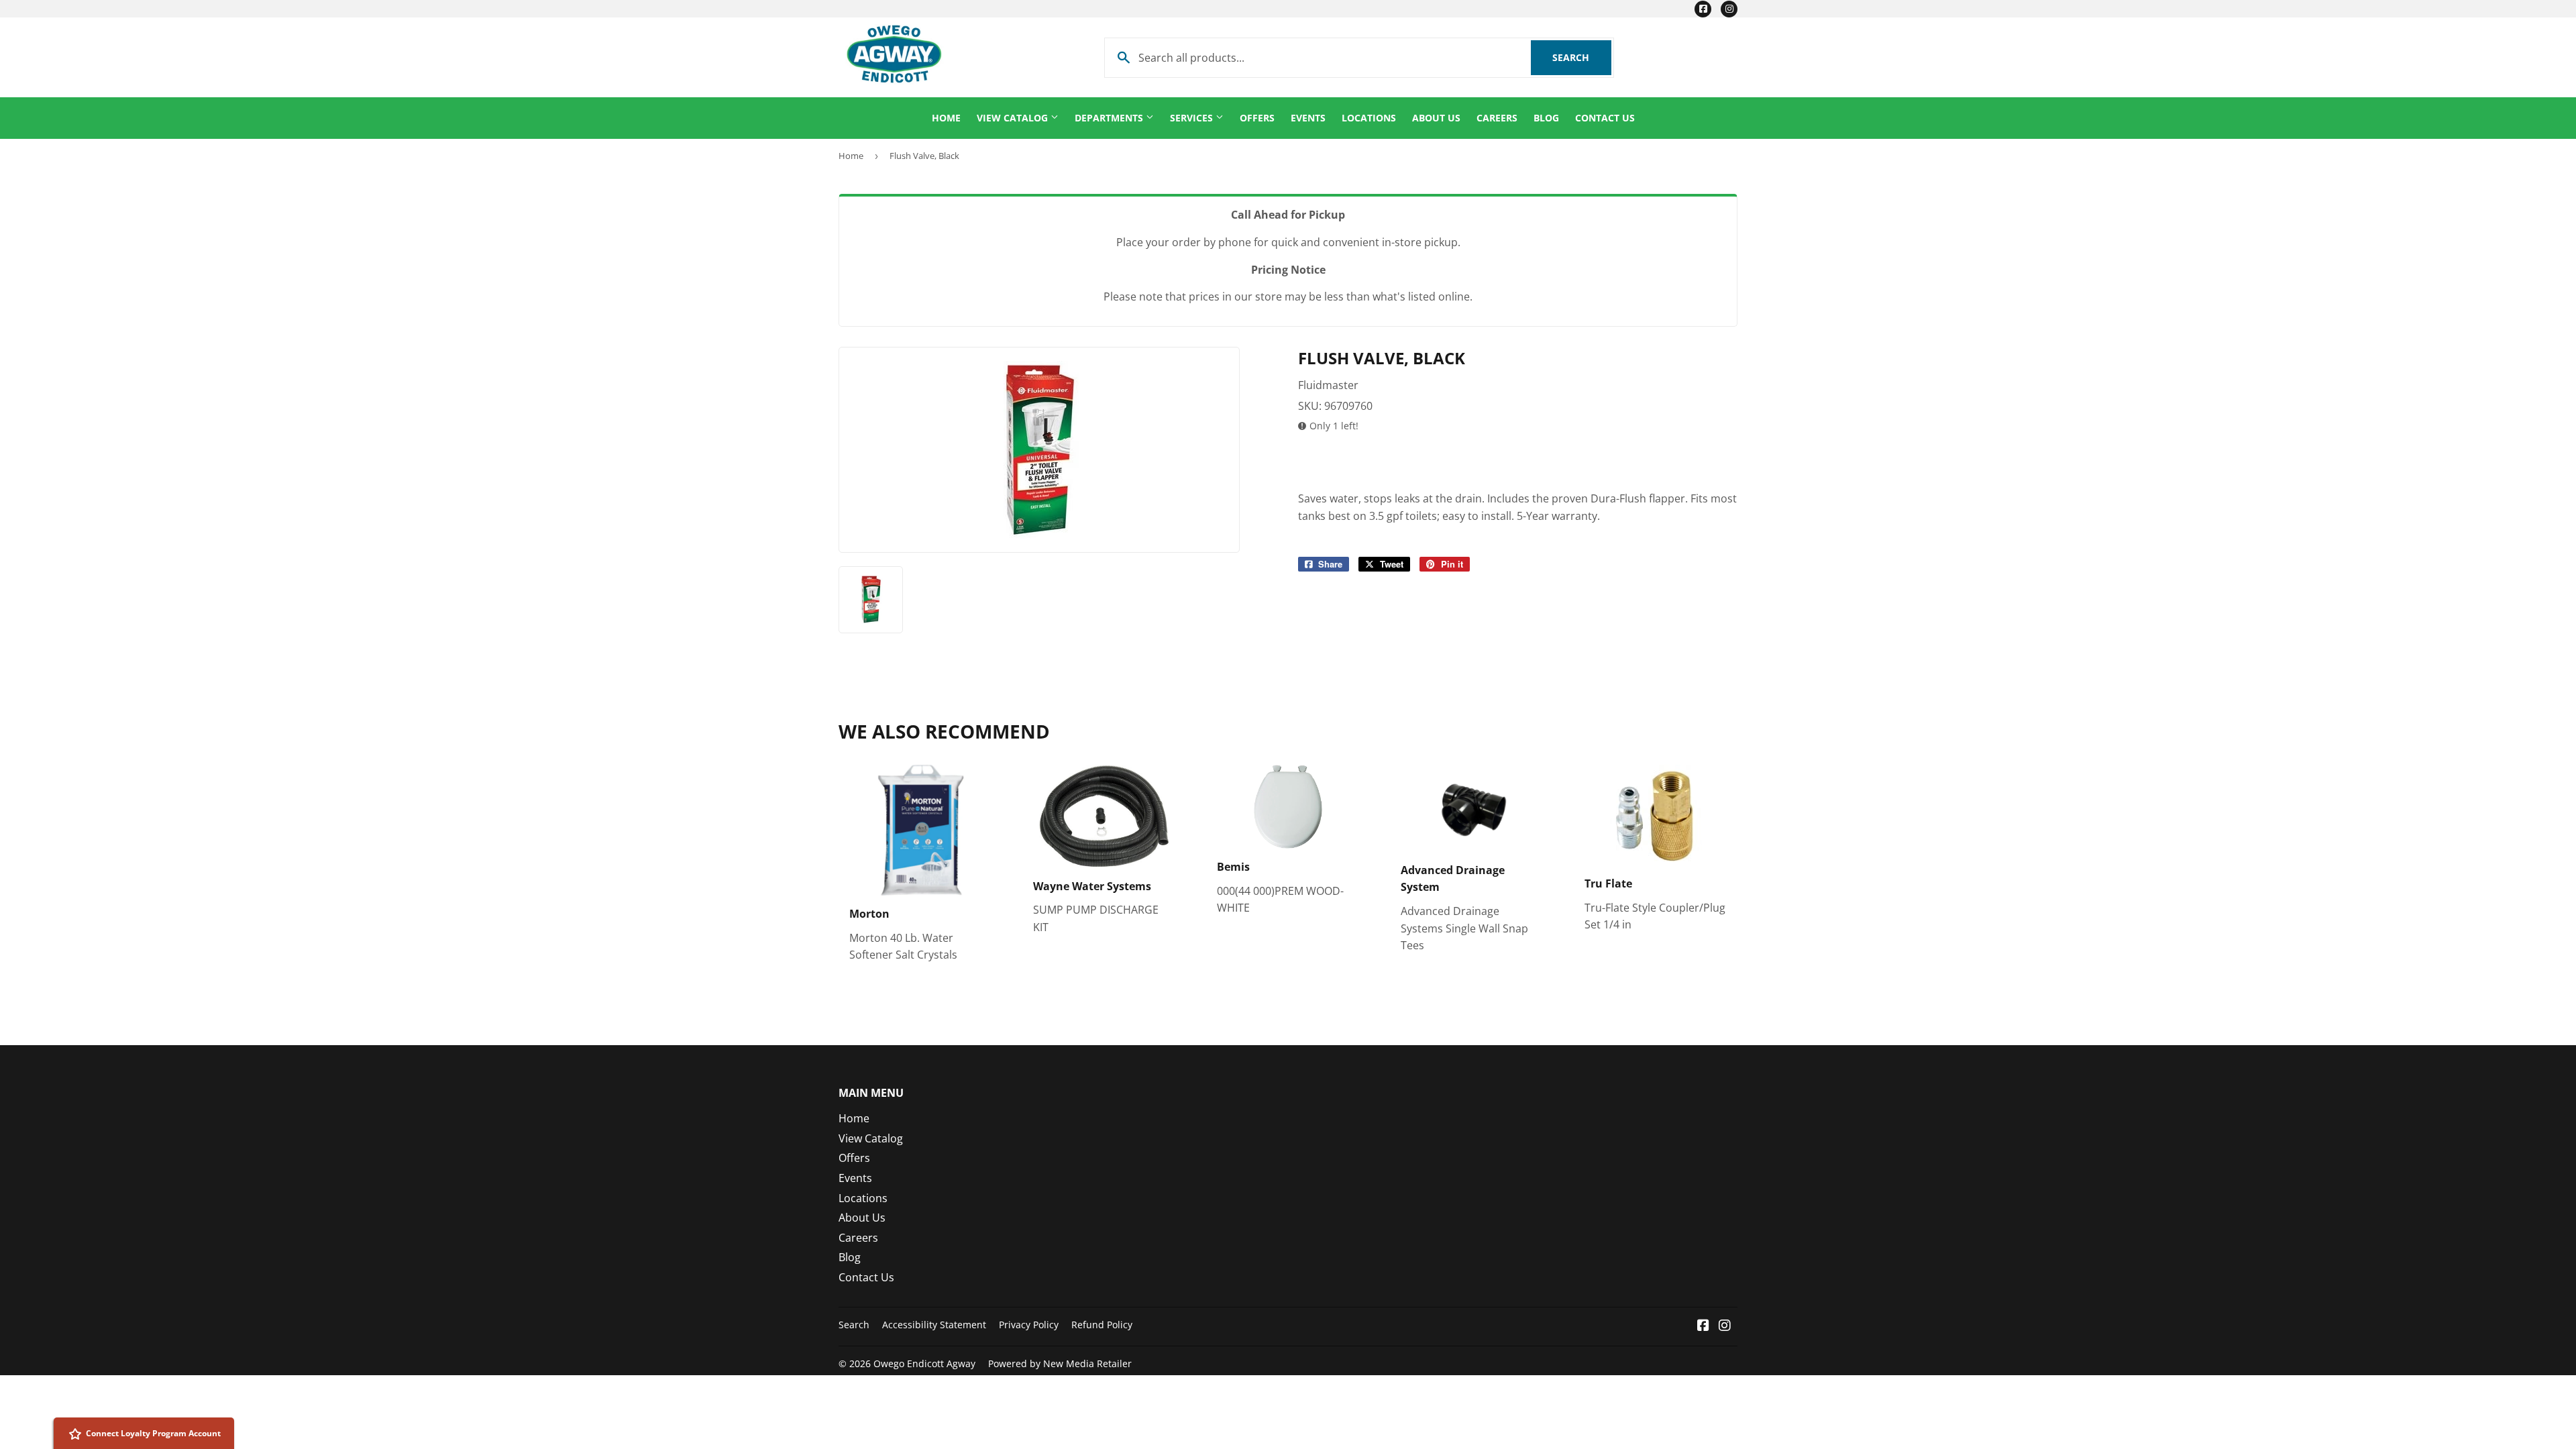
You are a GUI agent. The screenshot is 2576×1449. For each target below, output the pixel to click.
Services (1193, 118)
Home (946, 118)
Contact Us (1605, 118)
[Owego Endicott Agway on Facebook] (1703, 1326)
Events (1308, 118)
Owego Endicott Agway (924, 1363)
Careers (1497, 118)
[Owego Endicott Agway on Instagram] (1725, 1326)
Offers (1257, 118)
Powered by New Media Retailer (1060, 1363)
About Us (1436, 118)
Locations (1369, 118)
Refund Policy (1102, 1325)
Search (1582, 57)
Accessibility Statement (934, 1325)
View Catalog (1014, 118)
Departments (1110, 118)
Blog (1546, 118)
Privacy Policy (1029, 1325)
